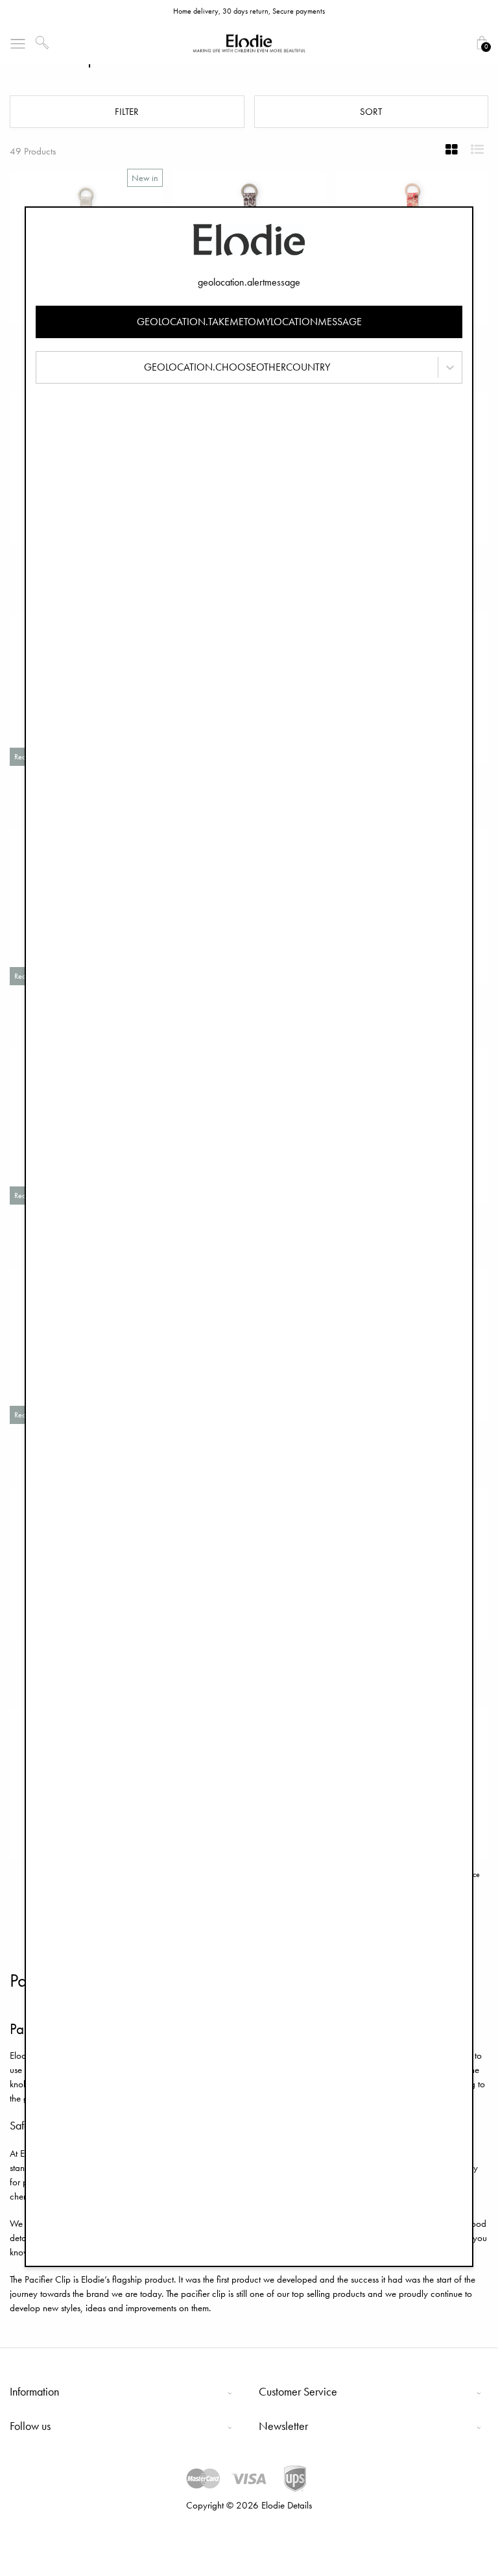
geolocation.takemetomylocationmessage (249, 322)
